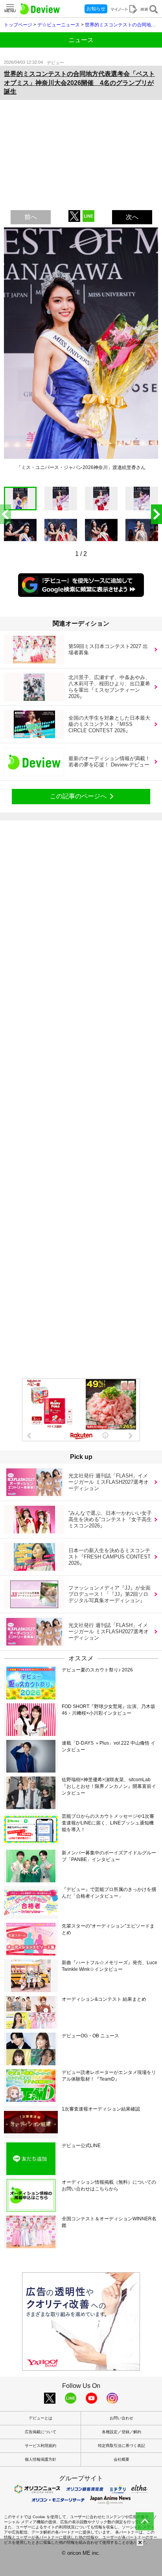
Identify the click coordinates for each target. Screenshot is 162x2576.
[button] (156, 514)
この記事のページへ (78, 796)
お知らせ (96, 9)
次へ (132, 217)
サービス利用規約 (40, 2446)
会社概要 (121, 2459)
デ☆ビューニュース (59, 25)
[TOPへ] (145, 2521)
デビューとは (40, 2418)
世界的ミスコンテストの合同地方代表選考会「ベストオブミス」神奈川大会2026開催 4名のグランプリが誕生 (79, 83)
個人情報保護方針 (40, 2459)
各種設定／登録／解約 (121, 2432)
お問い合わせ (121, 2418)
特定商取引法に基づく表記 (121, 2446)
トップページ (18, 25)
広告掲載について (40, 2432)
